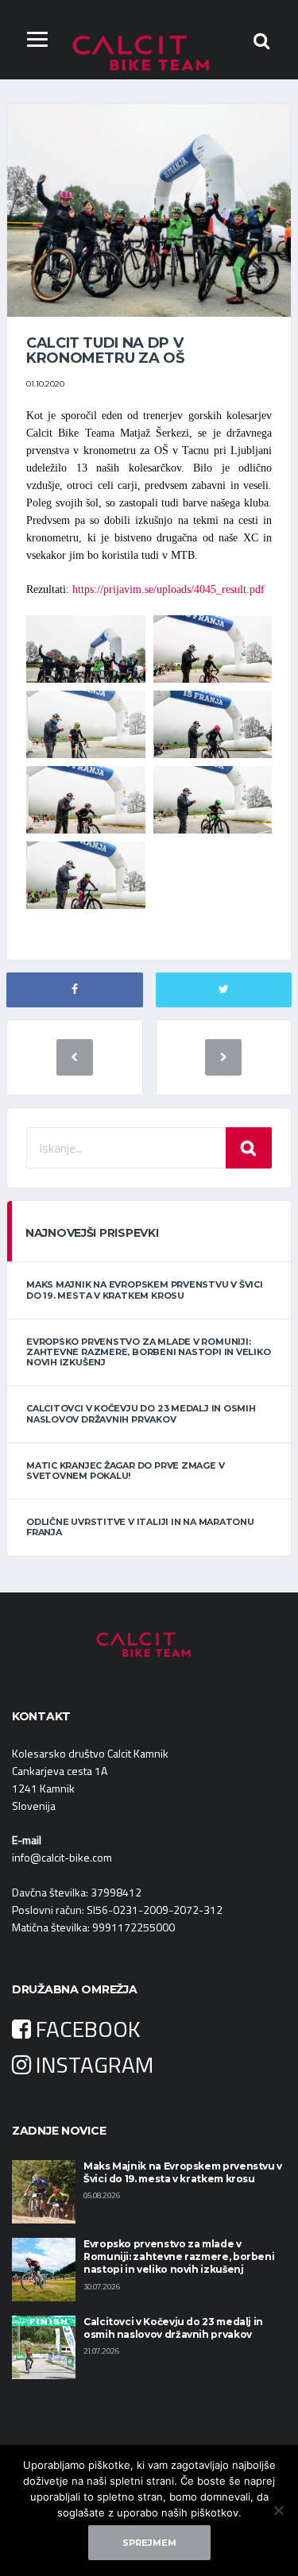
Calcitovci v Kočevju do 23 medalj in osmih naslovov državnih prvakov (141, 1413)
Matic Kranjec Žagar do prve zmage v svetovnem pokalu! (125, 1471)
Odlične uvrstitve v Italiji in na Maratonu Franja (140, 1527)
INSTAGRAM (92, 2064)
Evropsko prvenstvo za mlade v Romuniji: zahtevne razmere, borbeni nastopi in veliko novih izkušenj (149, 1352)
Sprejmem (149, 2543)
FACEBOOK (86, 2029)
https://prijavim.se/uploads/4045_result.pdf (168, 589)
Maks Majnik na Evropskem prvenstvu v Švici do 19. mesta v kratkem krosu (145, 1290)
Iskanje (249, 1148)
